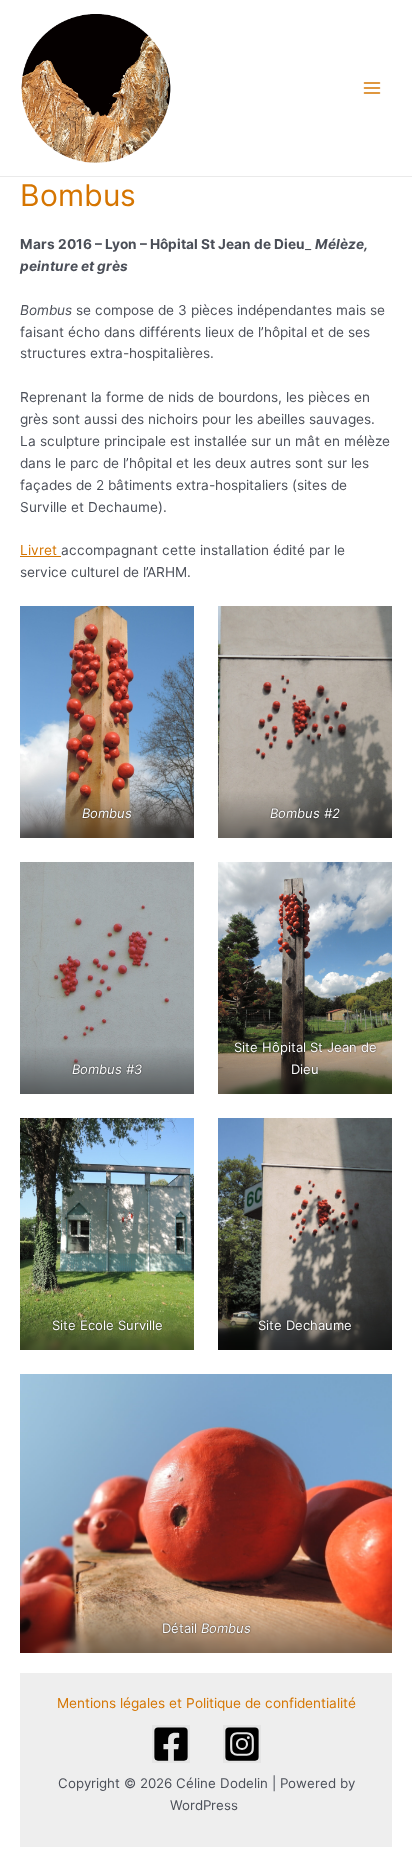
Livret (40, 550)
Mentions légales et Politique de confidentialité (206, 1703)
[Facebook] (171, 1744)
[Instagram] (242, 1744)
